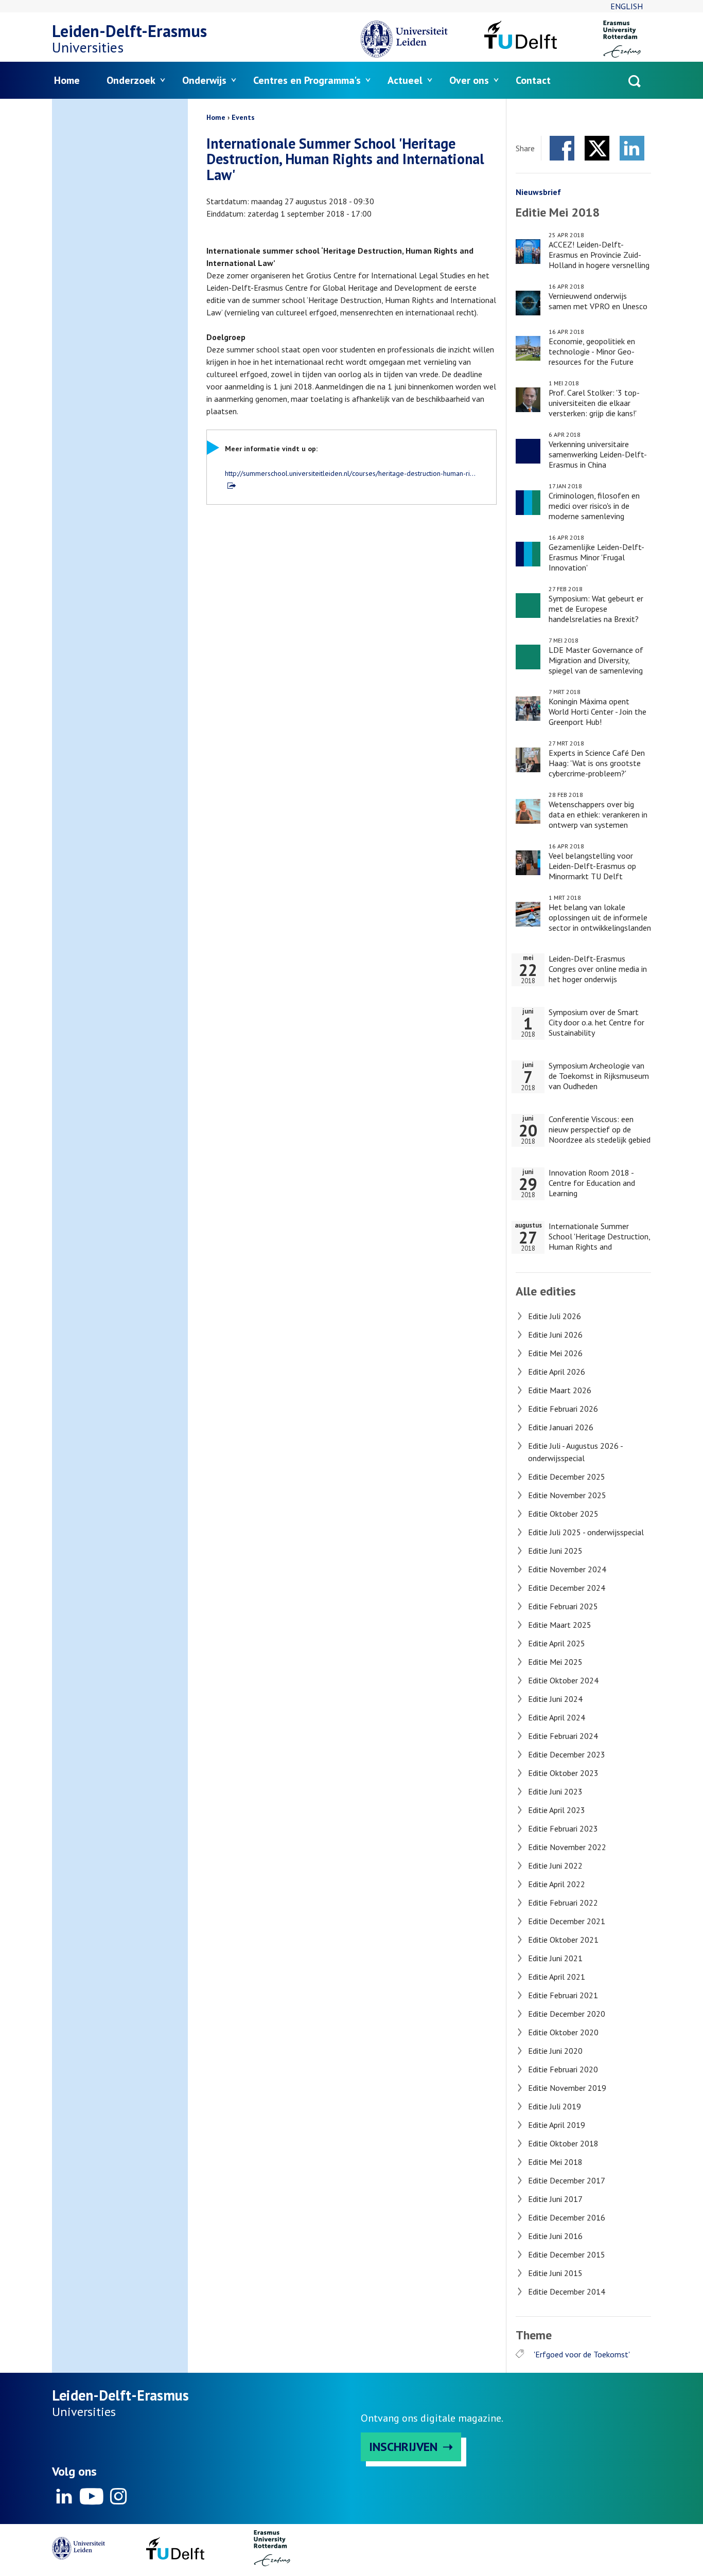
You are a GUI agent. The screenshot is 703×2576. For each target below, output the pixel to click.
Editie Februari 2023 (563, 1828)
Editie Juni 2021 (555, 1958)
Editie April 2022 (557, 1884)
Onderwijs (204, 80)
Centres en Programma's (307, 80)
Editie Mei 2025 (555, 1662)
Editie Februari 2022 (563, 1903)
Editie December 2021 (567, 1921)
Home (67, 80)
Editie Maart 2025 (560, 1625)
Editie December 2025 (567, 1477)
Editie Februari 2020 (563, 2069)
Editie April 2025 (557, 1643)
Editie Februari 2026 (563, 1409)
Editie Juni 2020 (555, 2051)
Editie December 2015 (567, 2254)
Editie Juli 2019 (555, 2106)
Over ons (469, 80)
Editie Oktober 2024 (563, 1680)
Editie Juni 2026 (555, 1335)
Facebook (562, 148)
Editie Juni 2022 (555, 1866)
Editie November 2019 (567, 2088)
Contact (533, 80)
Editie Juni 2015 (555, 2273)
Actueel (405, 80)
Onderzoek (131, 80)
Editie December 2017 (567, 2180)
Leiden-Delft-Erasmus (129, 31)
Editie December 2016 (567, 2217)
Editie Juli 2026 (555, 1316)
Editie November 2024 (567, 1569)
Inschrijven (403, 2447)
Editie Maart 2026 (560, 1390)
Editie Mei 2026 (555, 1353)
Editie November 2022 (567, 1847)
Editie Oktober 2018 (563, 2143)
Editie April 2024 (557, 1717)
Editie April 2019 (557, 2125)
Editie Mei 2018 (555, 2162)
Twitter (597, 148)
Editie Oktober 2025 (563, 1514)
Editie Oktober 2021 (563, 1940)
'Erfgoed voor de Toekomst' (582, 2354)
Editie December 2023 (567, 1754)
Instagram (118, 2496)
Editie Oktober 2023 (563, 1773)
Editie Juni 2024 (555, 1699)
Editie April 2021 (557, 1977)
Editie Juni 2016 (555, 2236)
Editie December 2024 (567, 1588)
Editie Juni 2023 (555, 1791)
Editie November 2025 (567, 1495)
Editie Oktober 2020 (563, 2032)
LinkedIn (632, 148)
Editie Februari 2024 (563, 1736)
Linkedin (64, 2496)
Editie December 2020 (567, 2014)
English (627, 6)
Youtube (91, 2496)
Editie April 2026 (557, 1372)
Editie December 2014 (567, 2291)
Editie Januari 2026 (561, 1427)
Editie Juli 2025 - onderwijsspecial (586, 1532)
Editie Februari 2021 (563, 1995)
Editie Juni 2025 (555, 1551)
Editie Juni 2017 (555, 2199)
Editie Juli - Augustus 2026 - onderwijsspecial (575, 1452)
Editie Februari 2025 (563, 1606)
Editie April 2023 (557, 1810)
